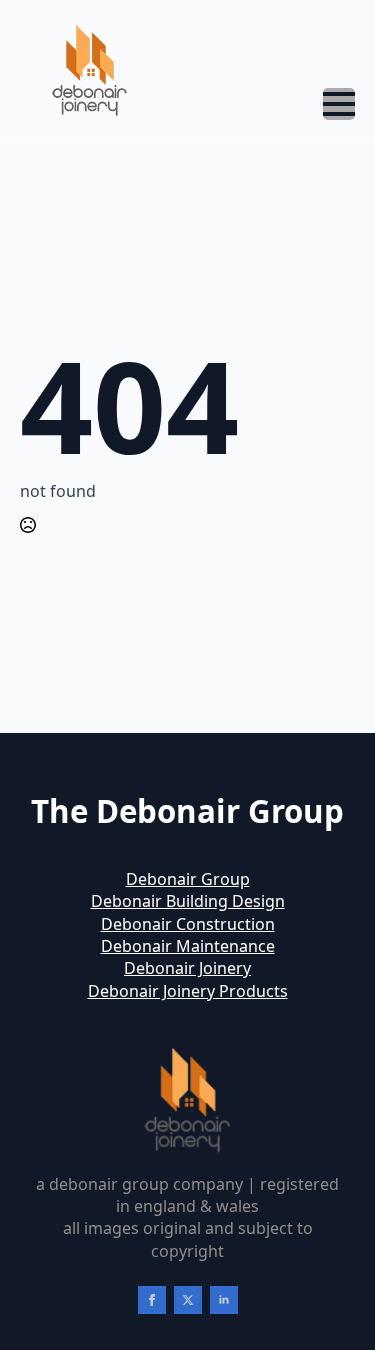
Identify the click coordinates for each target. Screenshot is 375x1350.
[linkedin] (224, 1300)
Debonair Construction (188, 924)
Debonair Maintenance (188, 946)
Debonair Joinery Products (188, 991)
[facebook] (152, 1300)
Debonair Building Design (188, 901)
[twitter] (188, 1300)
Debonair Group (188, 879)
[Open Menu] (339, 104)
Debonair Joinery (187, 968)
